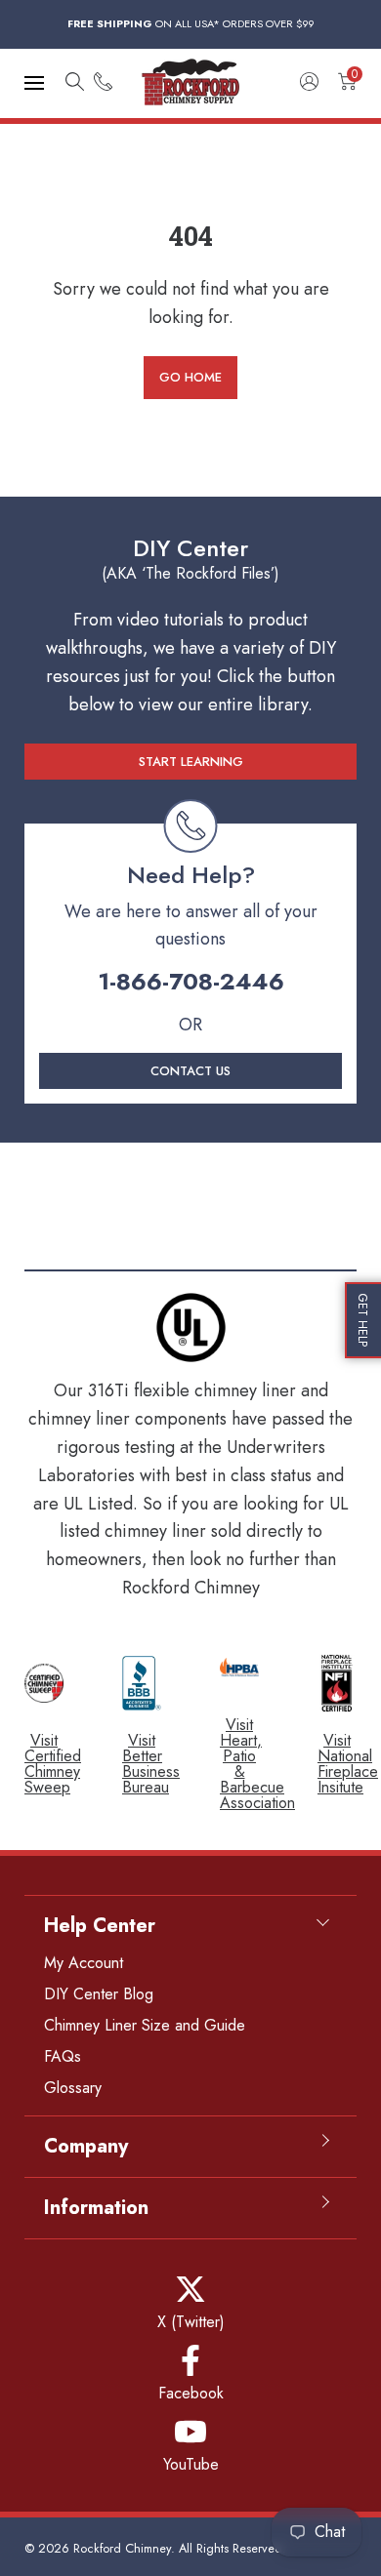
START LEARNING (191, 762)
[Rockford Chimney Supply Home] (190, 83)
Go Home (190, 377)
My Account (84, 1963)
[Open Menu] (34, 83)
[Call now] (103, 83)
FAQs (63, 2056)
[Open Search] (75, 83)
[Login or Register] (309, 83)
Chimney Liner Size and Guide (145, 2025)
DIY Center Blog (99, 1994)
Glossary (73, 2088)
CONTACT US (190, 1071)
